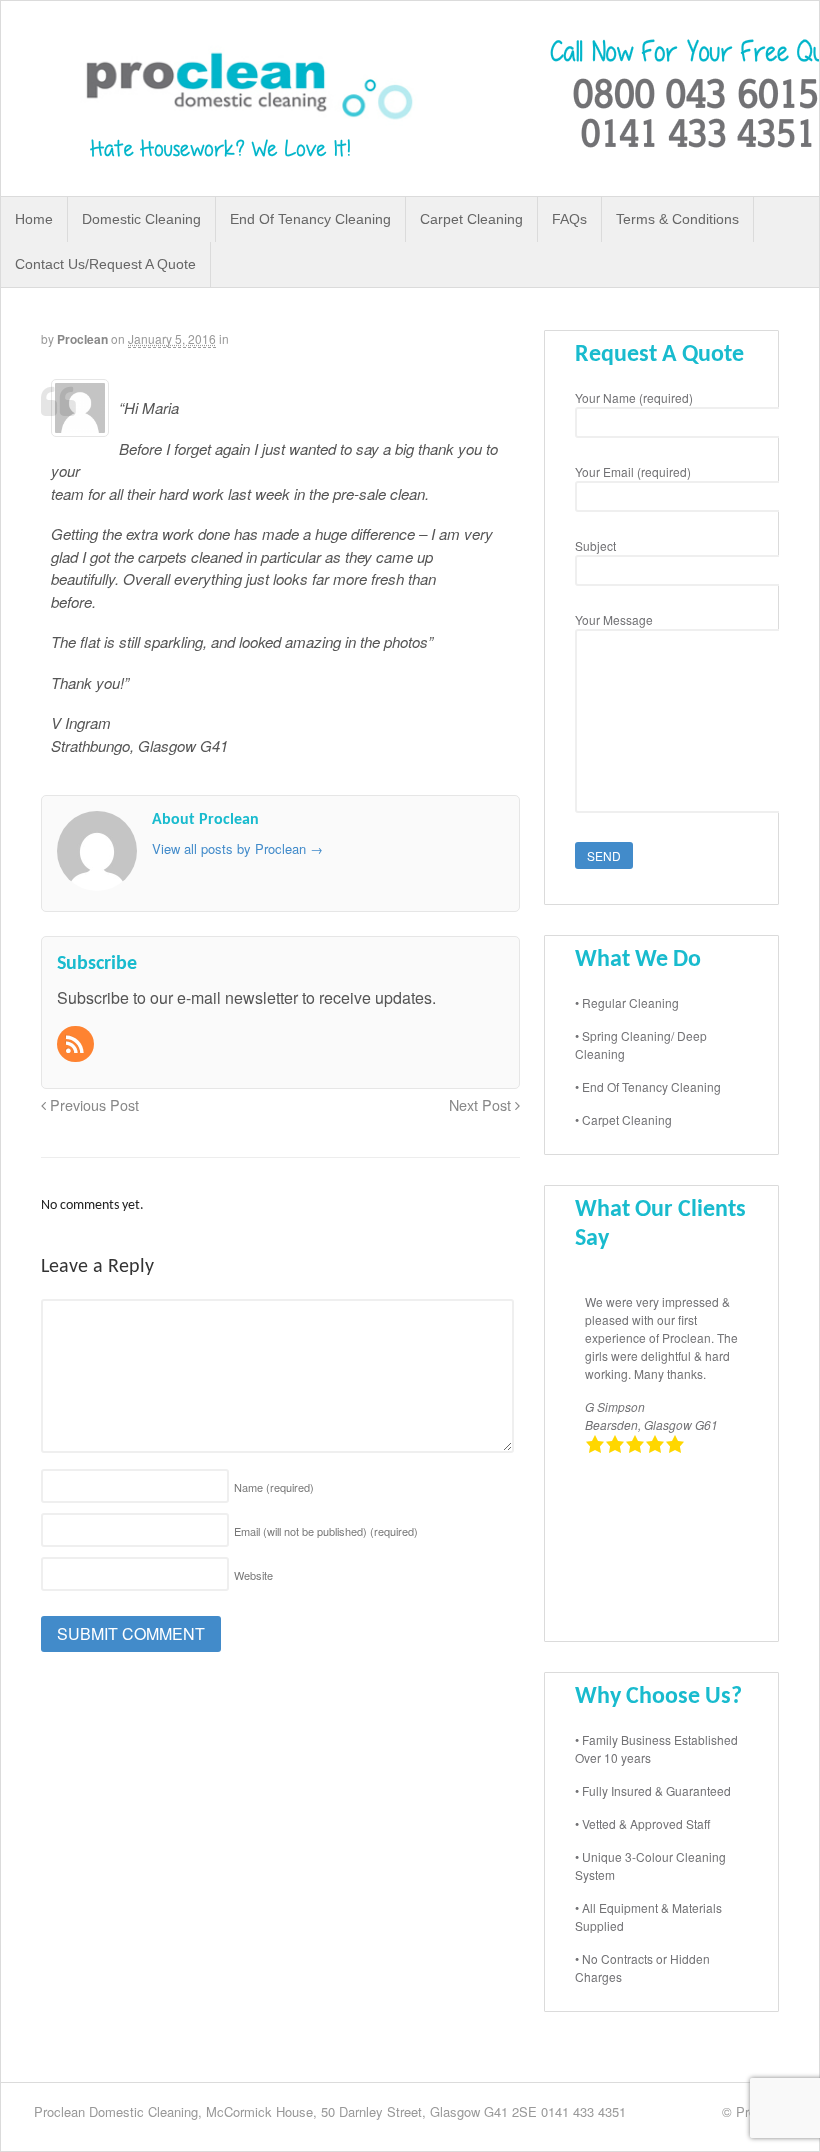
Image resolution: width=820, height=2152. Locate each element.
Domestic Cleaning (141, 219)
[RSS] (77, 1045)
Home (34, 219)
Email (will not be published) (326, 1531)
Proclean (82, 339)
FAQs (569, 219)
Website (253, 1575)
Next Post (482, 1104)
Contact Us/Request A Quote (105, 264)
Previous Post (92, 1104)
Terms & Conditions (677, 219)
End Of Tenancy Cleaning (310, 219)
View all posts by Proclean (237, 848)
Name (274, 1487)
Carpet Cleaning (471, 219)
